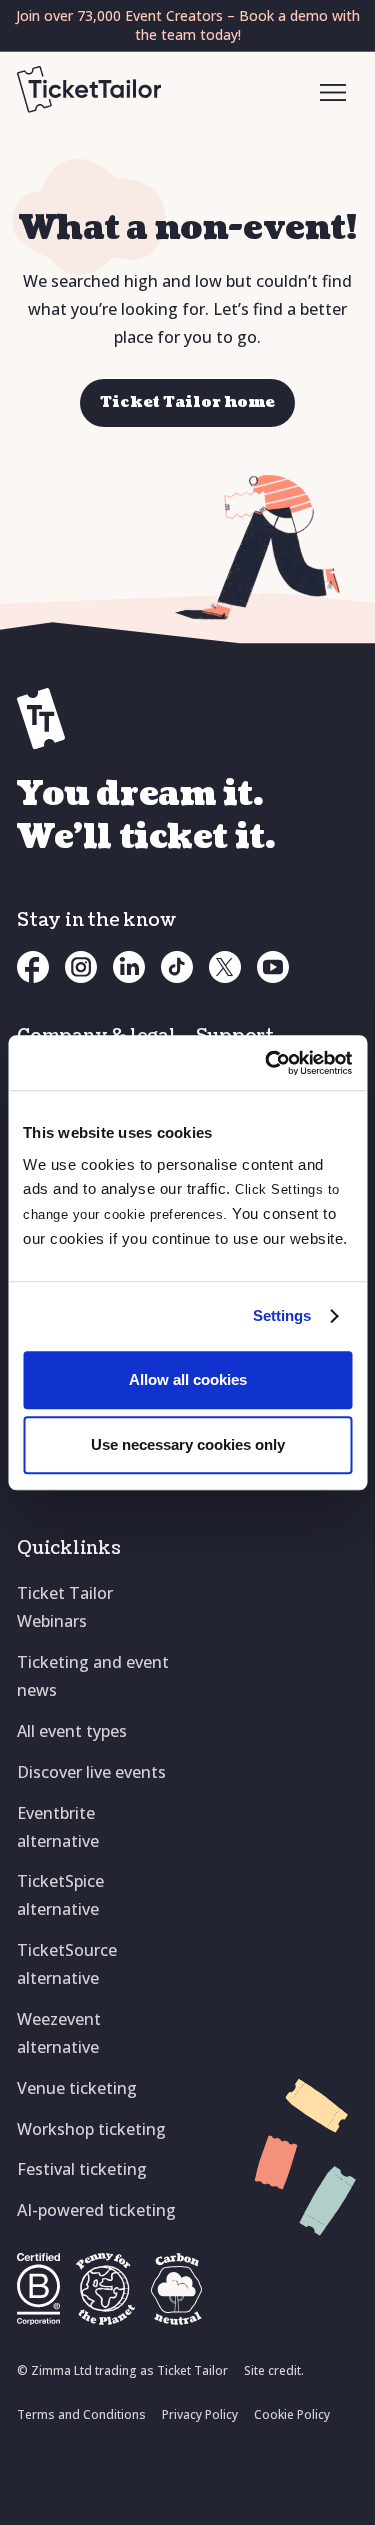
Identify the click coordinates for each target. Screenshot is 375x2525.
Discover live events (91, 1772)
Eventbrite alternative (58, 1827)
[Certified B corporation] (38, 2289)
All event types (72, 1731)
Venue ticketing (77, 2088)
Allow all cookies (188, 1379)
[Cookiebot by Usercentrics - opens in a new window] (267, 1063)
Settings (282, 1315)
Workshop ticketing (91, 2129)
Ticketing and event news (93, 1676)
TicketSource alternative (67, 1964)
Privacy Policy (200, 2414)
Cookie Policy (292, 2414)
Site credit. (274, 2370)
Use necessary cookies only (188, 1444)
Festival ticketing (82, 2169)
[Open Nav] (334, 94)
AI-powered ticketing (96, 2210)
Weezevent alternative (59, 2033)
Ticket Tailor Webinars (65, 1607)
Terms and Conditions (81, 2414)
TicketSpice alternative (60, 1895)
